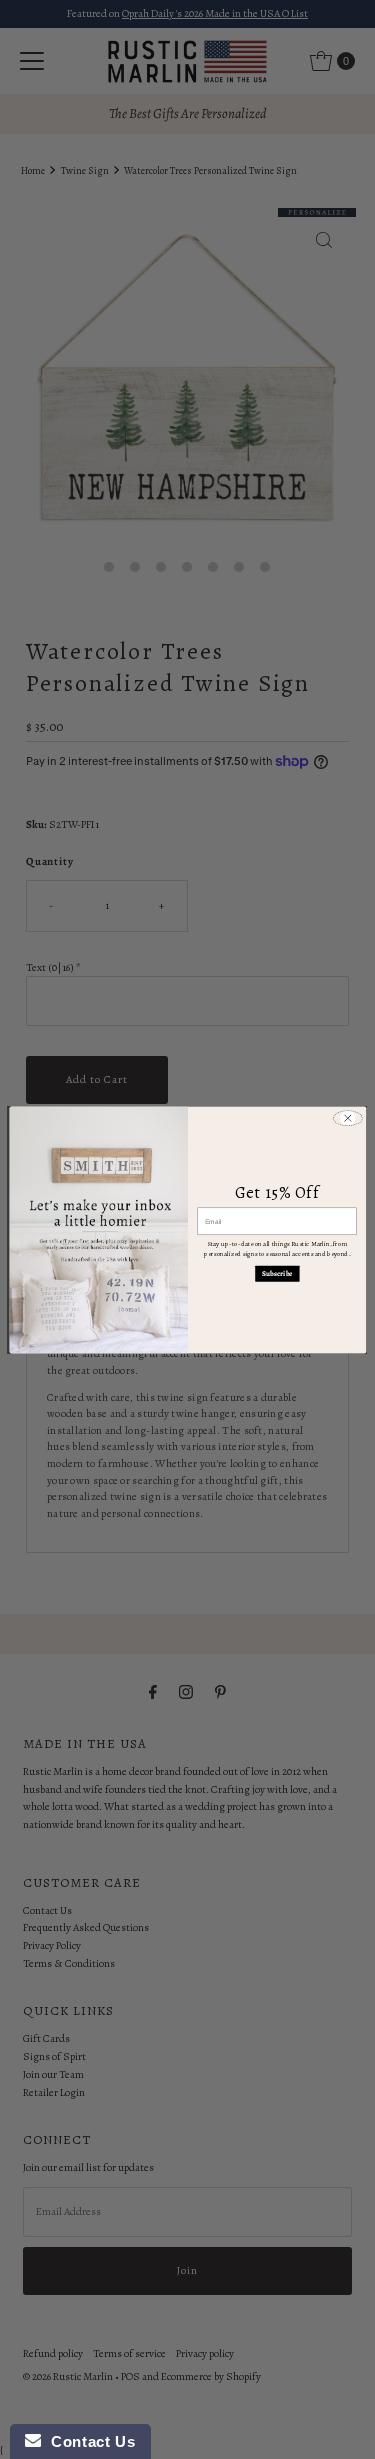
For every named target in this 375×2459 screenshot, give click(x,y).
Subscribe (276, 1273)
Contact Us (88, 2441)
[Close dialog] (347, 1118)
